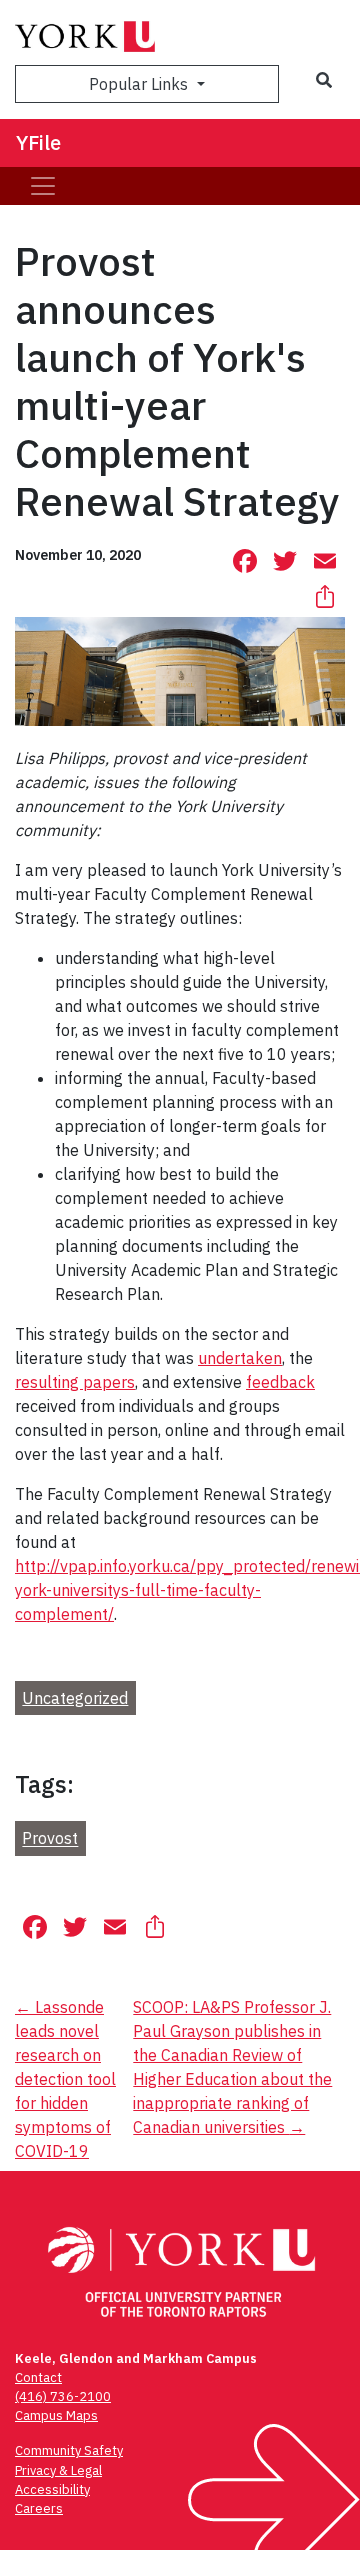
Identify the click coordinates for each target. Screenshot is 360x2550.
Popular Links (140, 84)
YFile (38, 142)
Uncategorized (75, 1698)
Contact (38, 2377)
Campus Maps (56, 2415)
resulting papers (75, 1382)
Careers (39, 2508)
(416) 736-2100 (63, 2396)
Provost (50, 1839)
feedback (280, 1382)
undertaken (240, 1358)
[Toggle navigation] (43, 186)
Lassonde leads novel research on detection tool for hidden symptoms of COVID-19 (65, 2079)
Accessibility (52, 2489)
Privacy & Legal (58, 2470)
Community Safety (69, 2450)
